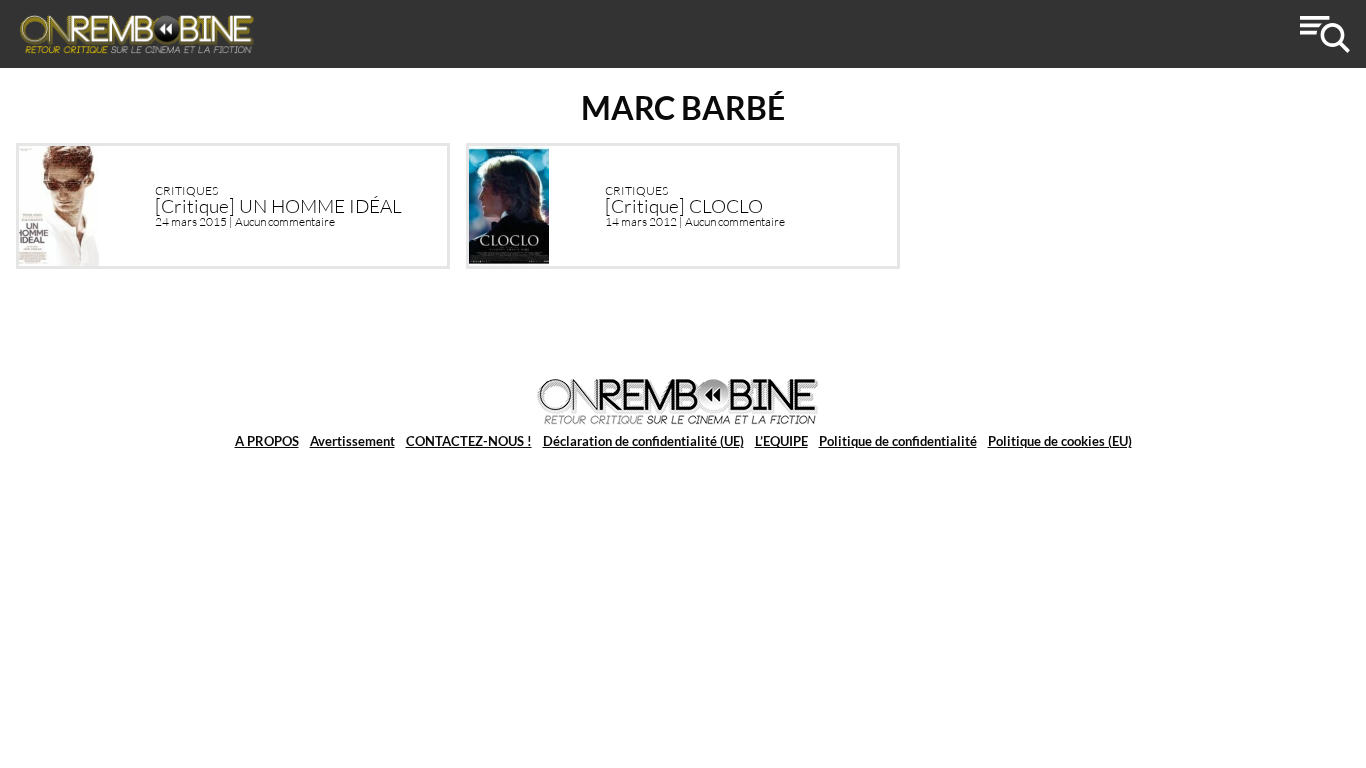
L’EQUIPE (781, 441)
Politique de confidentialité (898, 441)
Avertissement (352, 441)
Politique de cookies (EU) (1060, 441)
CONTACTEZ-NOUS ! (469, 441)
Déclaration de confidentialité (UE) (643, 441)
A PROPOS (267, 441)
